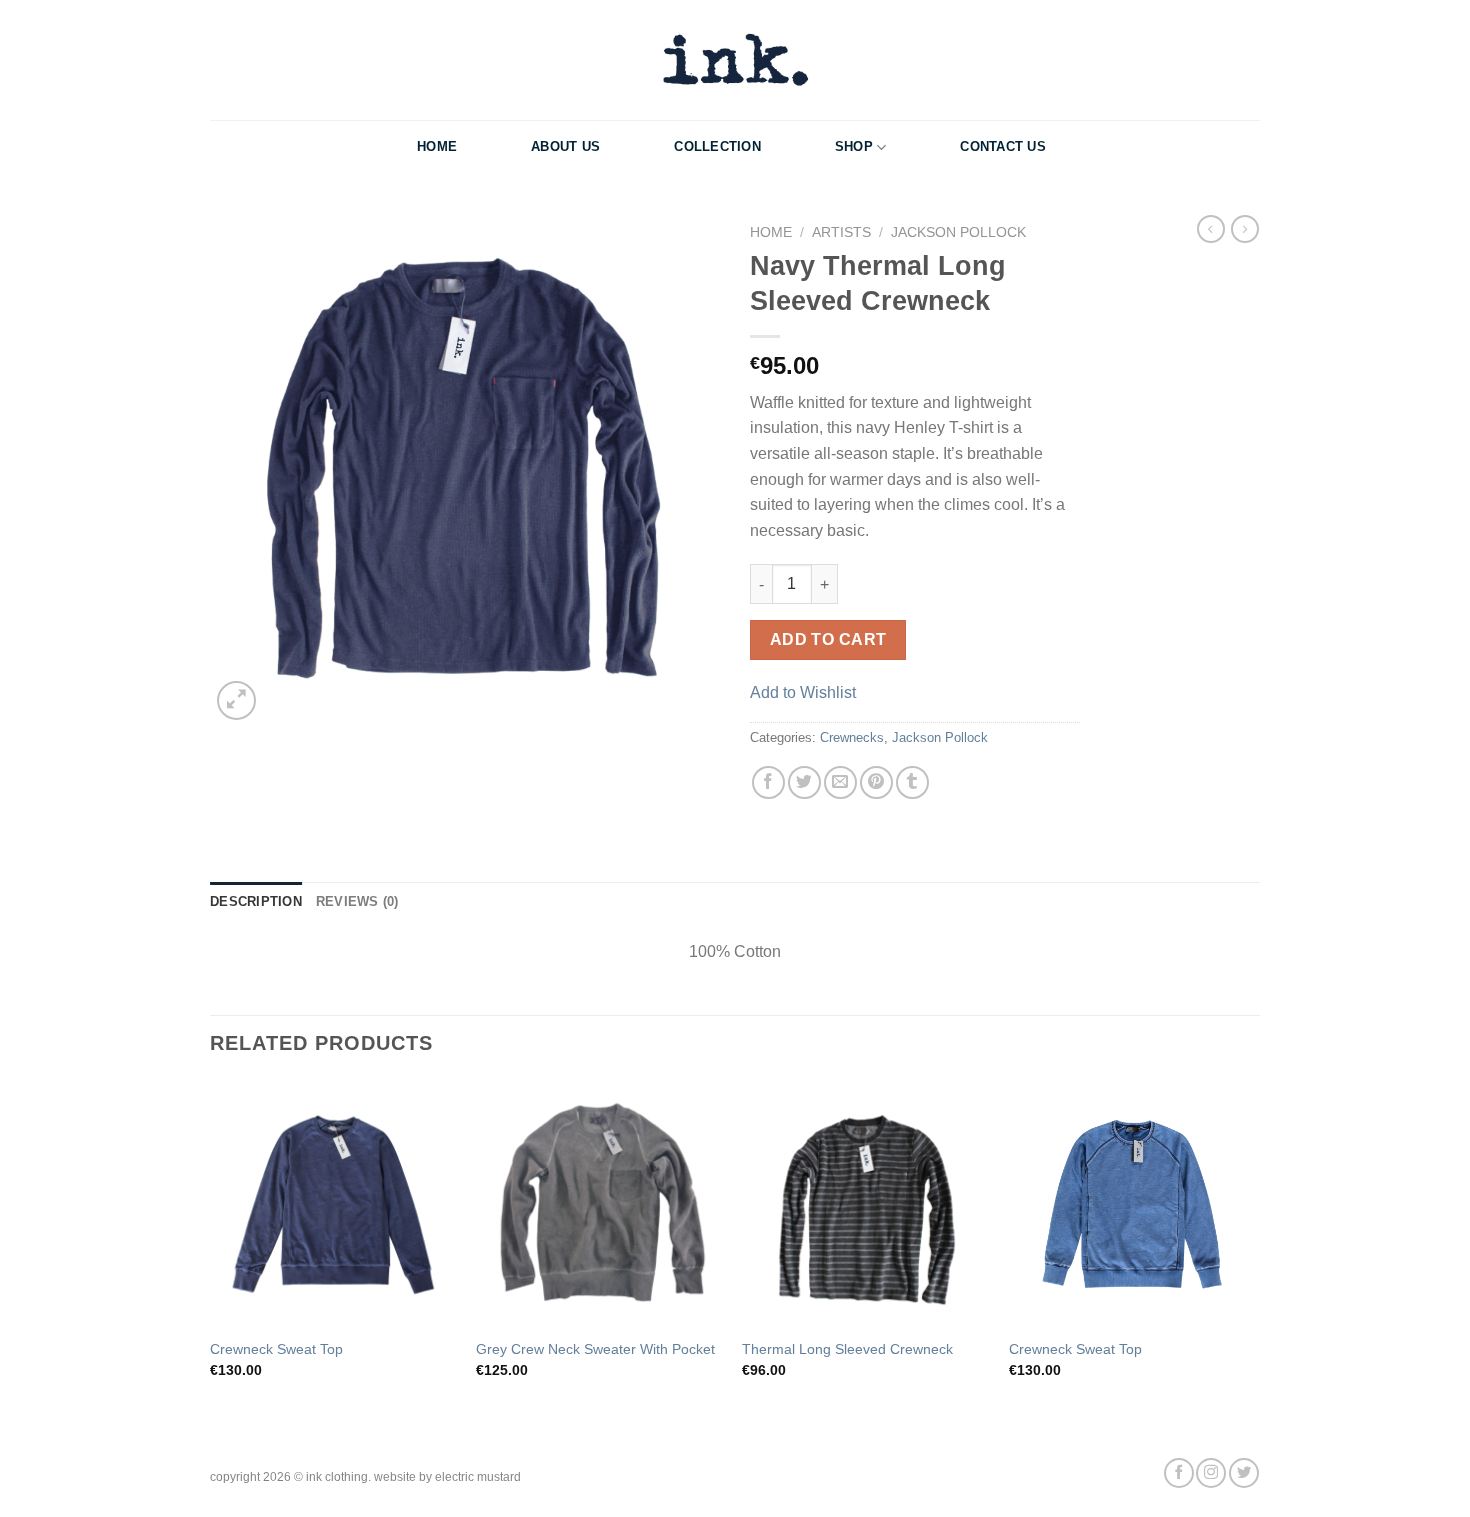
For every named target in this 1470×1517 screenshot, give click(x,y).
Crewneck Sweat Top (276, 1349)
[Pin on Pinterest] (876, 782)
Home (437, 146)
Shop (854, 146)
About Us (565, 146)
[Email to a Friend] (840, 782)
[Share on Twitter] (804, 782)
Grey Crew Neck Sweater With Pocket (595, 1349)
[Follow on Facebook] (1179, 1473)
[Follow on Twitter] (1244, 1473)
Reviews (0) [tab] (357, 901)
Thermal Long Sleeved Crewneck (847, 1349)
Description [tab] (256, 901)
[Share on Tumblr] (912, 782)
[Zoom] (236, 700)
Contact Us (1003, 146)
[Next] (1254, 1255)
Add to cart (828, 639)
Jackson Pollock (958, 232)
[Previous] (211, 1255)
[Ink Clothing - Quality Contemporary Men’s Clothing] (735, 60)
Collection (717, 146)
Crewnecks (852, 737)
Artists (841, 232)
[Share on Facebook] (768, 782)
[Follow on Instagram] (1211, 1473)
